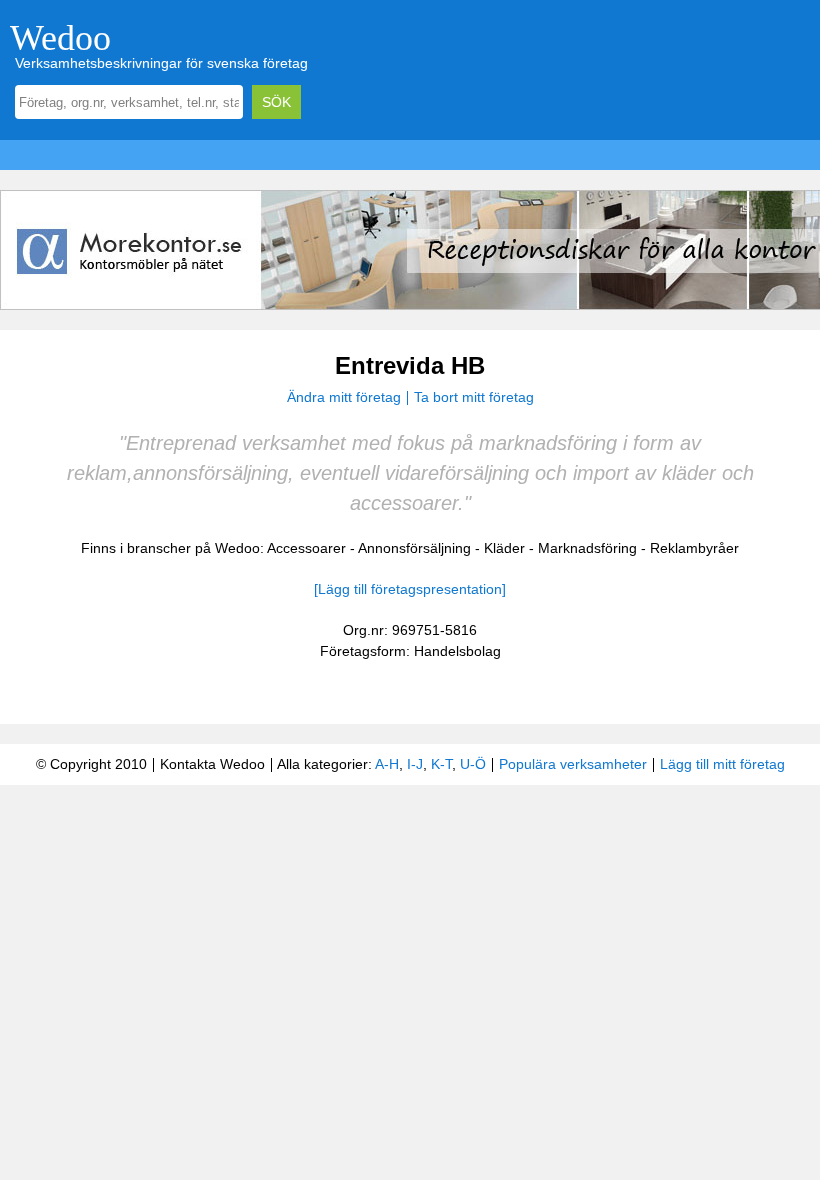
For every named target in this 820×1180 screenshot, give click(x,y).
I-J (415, 764)
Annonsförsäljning (414, 548)
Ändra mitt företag (344, 397)
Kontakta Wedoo (212, 764)
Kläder (504, 548)
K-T (441, 764)
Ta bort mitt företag (474, 397)
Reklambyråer (694, 548)
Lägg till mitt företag (722, 764)
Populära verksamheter (573, 764)
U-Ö (473, 764)
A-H (387, 764)
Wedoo (60, 38)
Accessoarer (306, 548)
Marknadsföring (587, 548)
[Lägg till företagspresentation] (410, 589)
